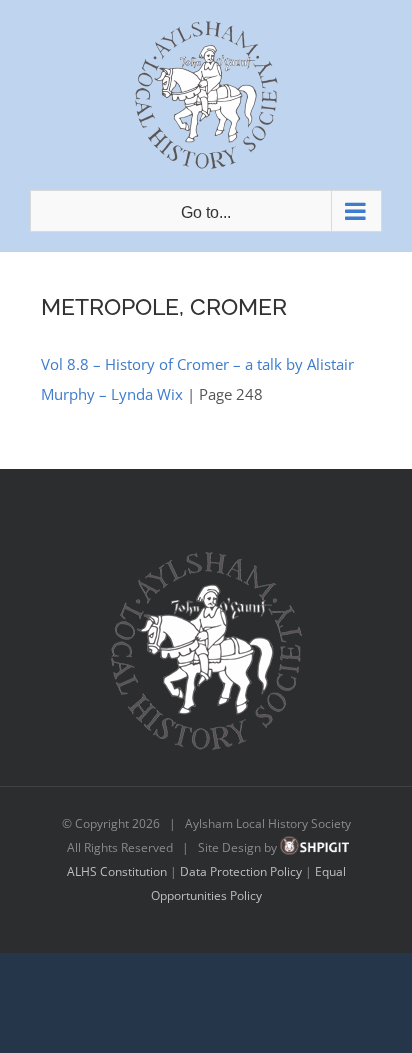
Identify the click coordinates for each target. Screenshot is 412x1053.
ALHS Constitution (117, 871)
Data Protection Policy (241, 871)
